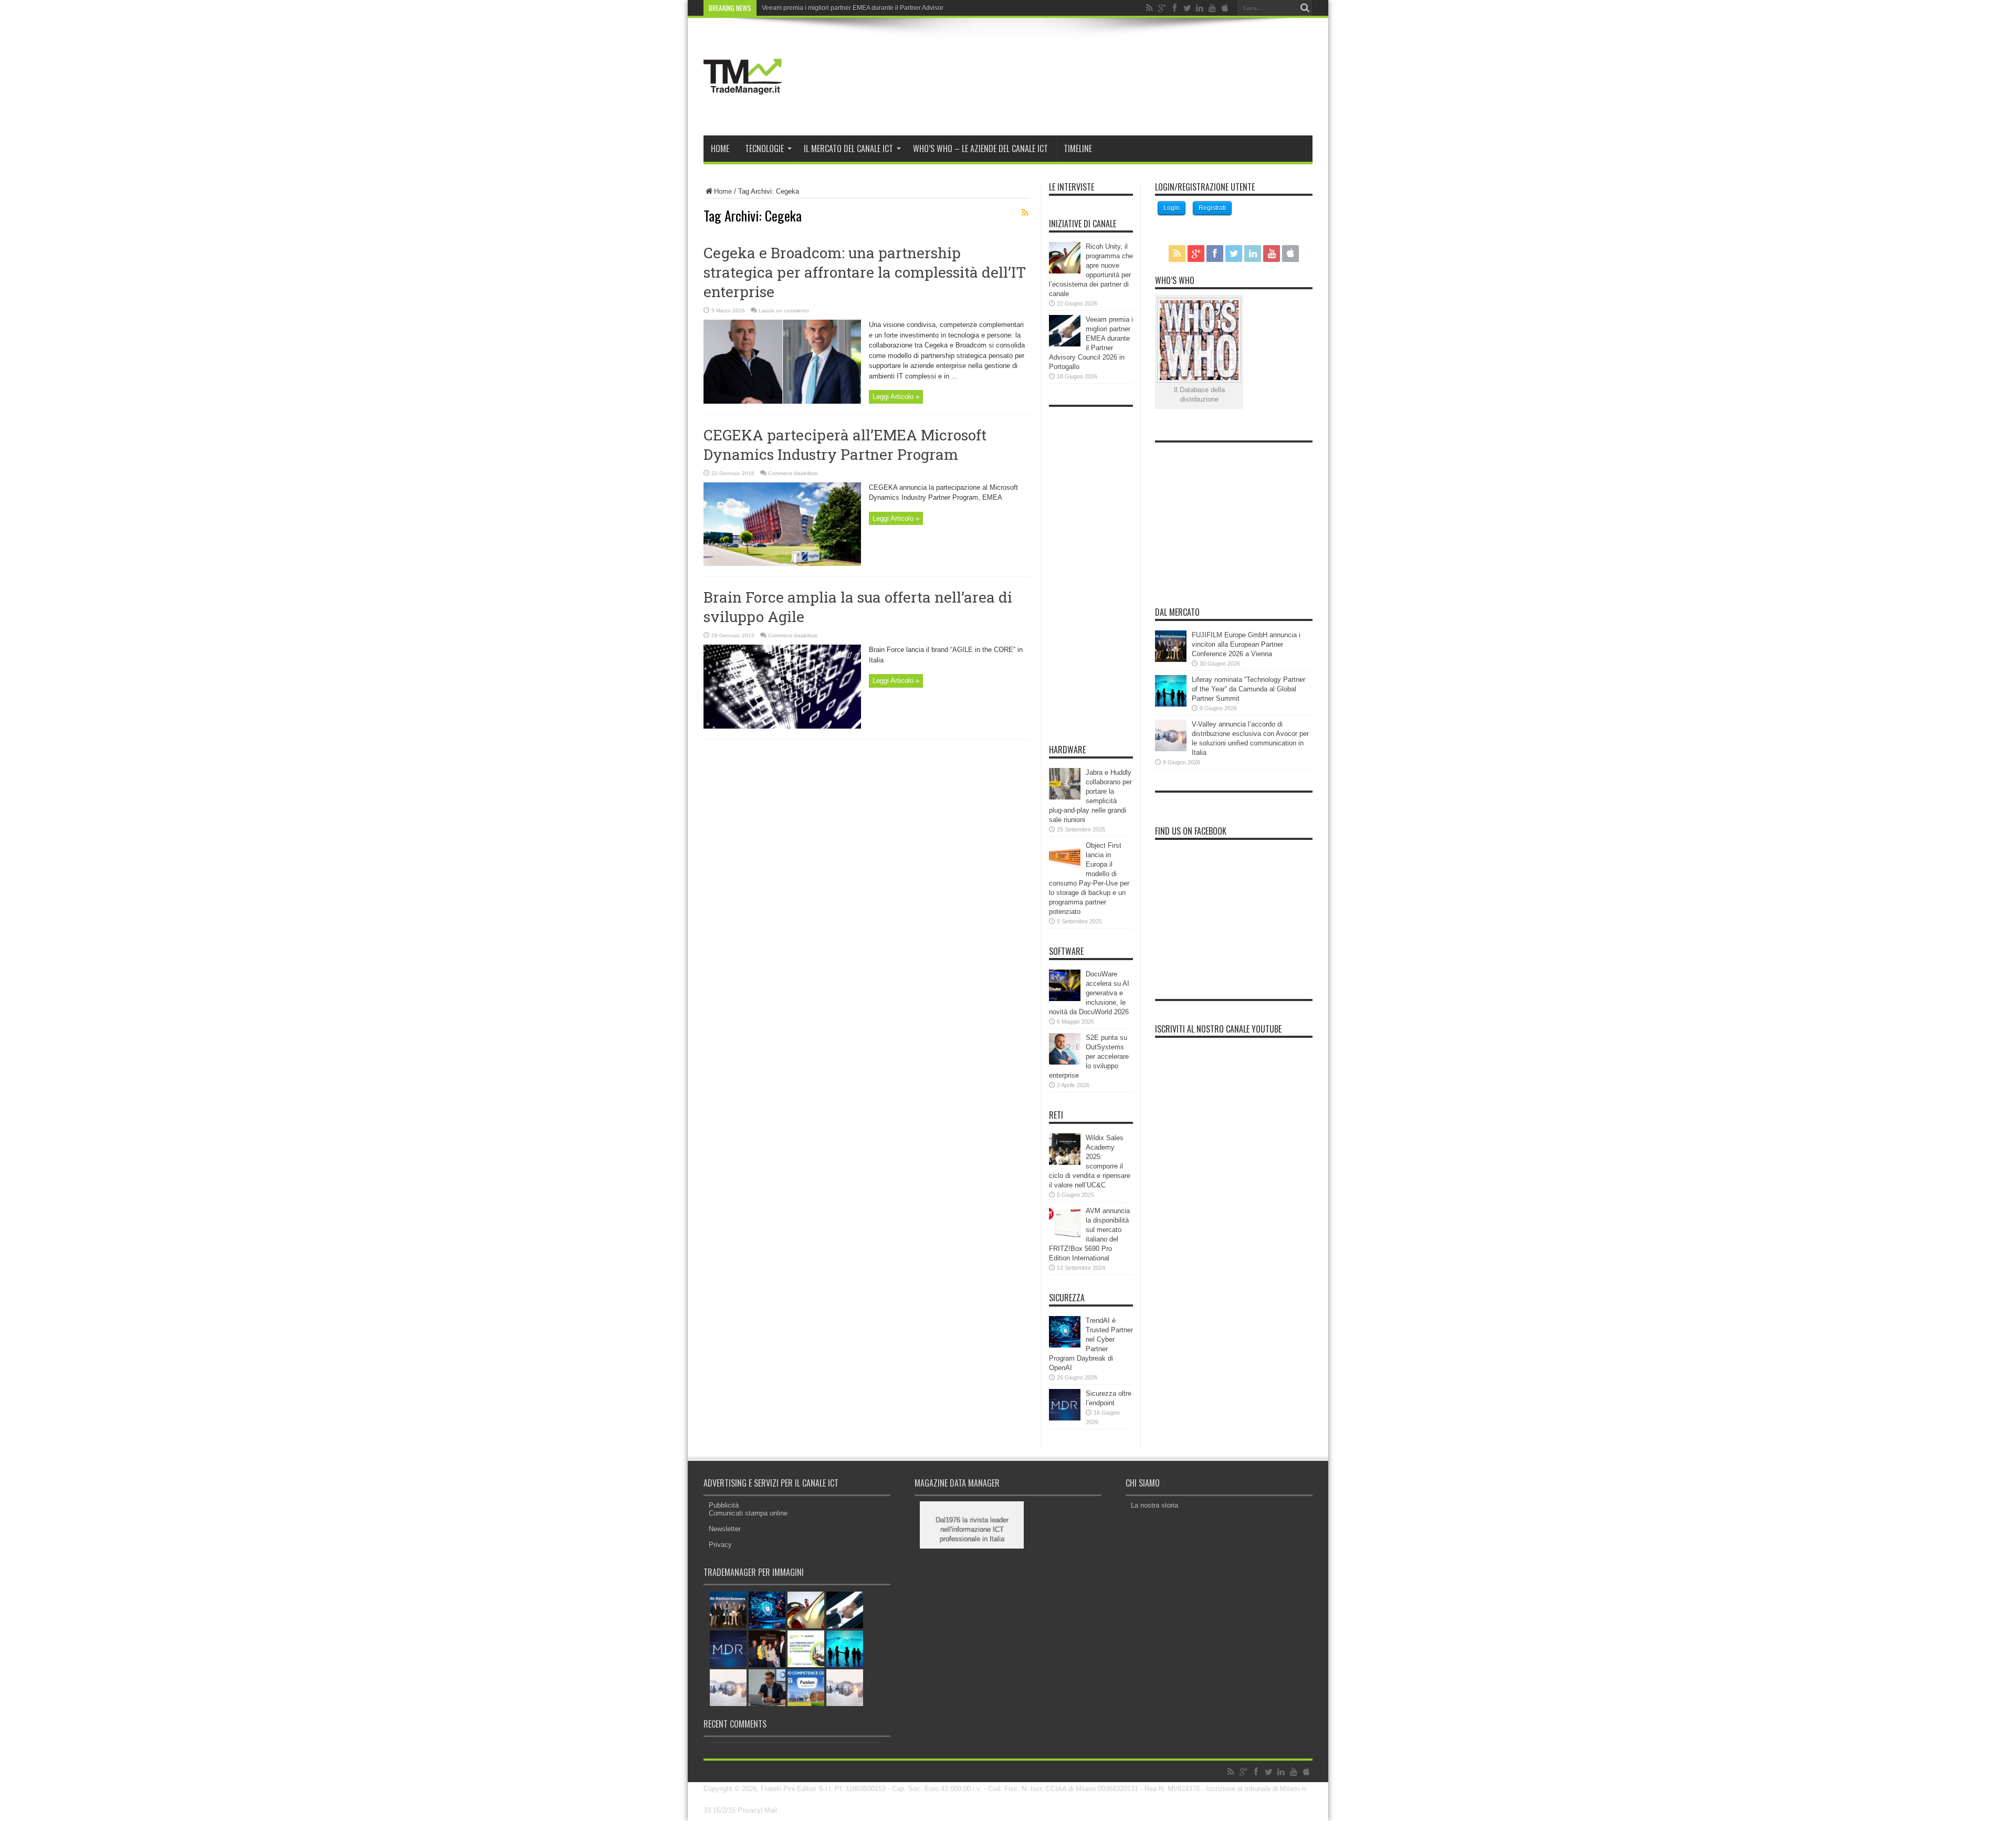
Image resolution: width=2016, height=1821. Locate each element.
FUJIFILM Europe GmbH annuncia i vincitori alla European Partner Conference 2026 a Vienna (1246, 644)
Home (720, 149)
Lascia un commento (784, 310)
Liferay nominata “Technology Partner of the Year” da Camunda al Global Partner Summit (1248, 689)
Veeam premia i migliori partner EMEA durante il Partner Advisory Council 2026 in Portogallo (893, 8)
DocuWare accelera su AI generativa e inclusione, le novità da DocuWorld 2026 (1089, 993)
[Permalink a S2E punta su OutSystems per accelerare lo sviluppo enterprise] (1065, 1062)
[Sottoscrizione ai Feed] (1025, 213)
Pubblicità (724, 1505)
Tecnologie (764, 149)
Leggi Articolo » (896, 397)
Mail (771, 1810)
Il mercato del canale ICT (848, 149)
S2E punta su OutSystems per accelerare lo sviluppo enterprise (1089, 1056)
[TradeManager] (743, 109)
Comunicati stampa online (748, 1513)
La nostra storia (1154, 1505)
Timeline (1078, 149)
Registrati (1212, 208)
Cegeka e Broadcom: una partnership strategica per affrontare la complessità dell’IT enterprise (865, 272)
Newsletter (725, 1529)
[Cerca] (1305, 8)
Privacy (720, 1545)
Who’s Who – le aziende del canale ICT (980, 149)
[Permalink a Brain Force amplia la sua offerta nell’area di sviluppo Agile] (782, 726)
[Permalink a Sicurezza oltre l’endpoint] (1065, 1418)
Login (1172, 208)
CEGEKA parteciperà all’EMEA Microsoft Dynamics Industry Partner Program (845, 445)
